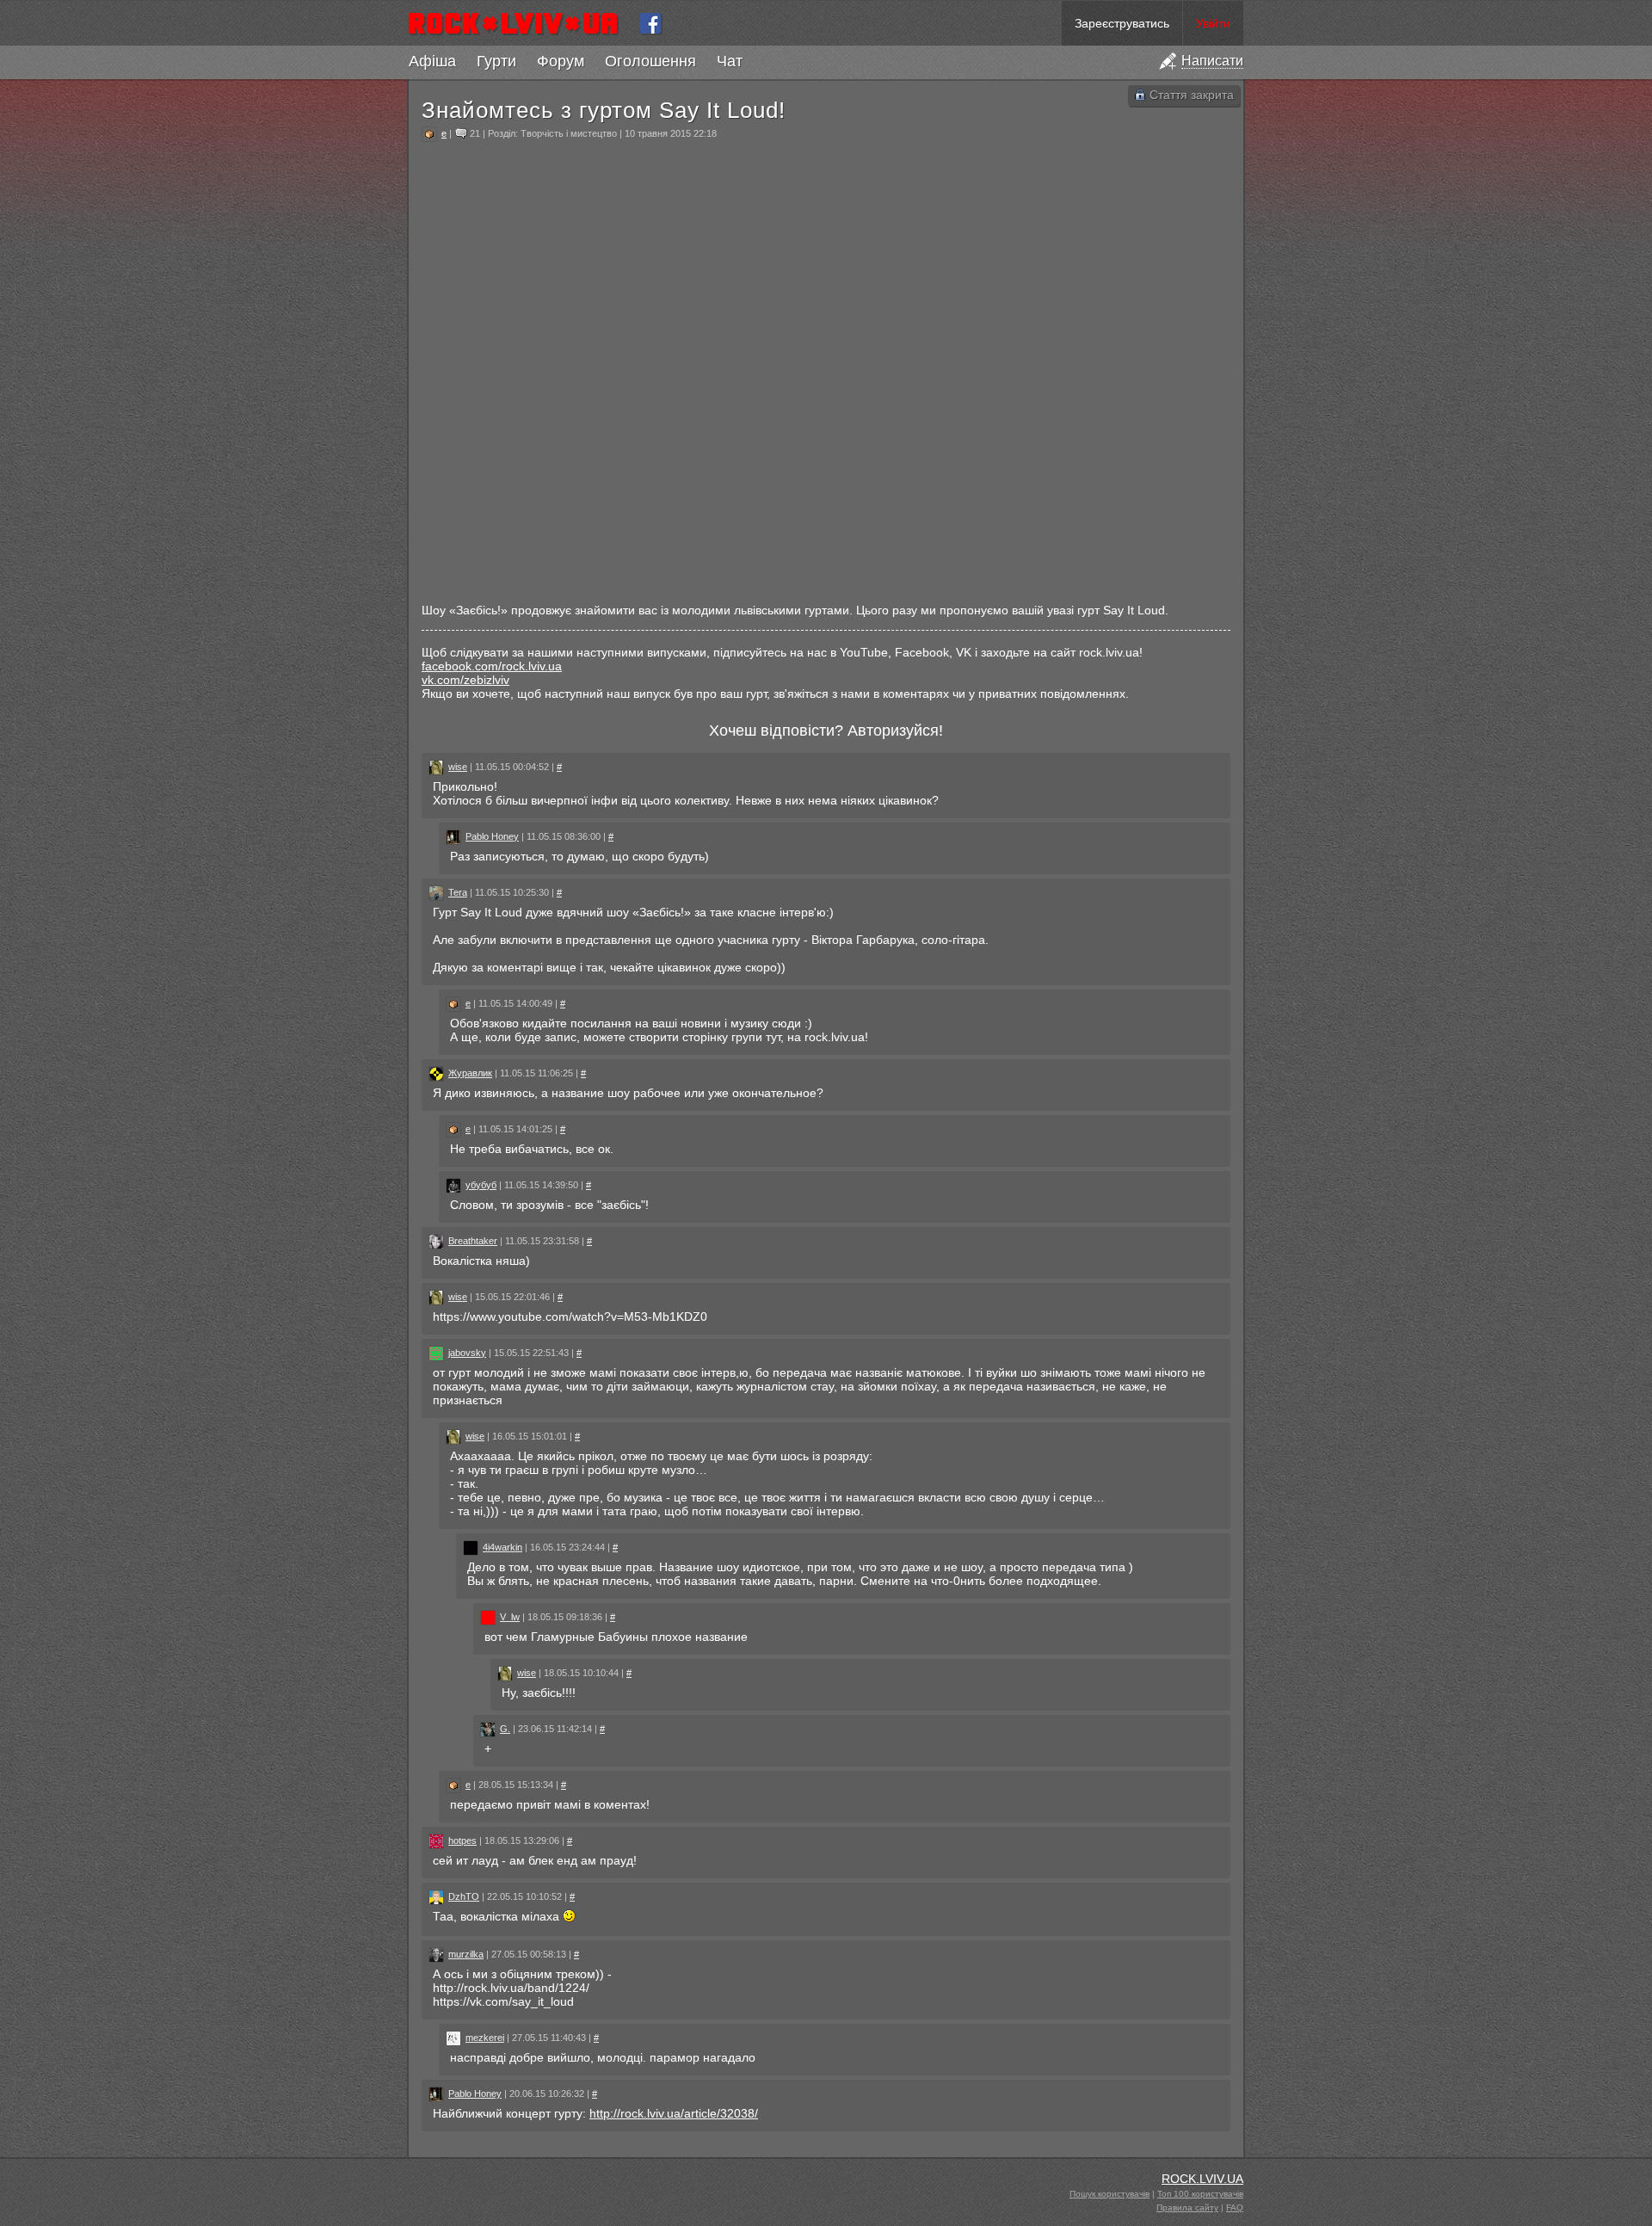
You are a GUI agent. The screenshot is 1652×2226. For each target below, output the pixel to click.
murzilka (466, 1954)
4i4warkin (502, 1547)
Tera (458, 892)
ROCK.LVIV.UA (1202, 2179)
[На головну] (520, 23)
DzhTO (464, 1896)
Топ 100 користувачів (1200, 2194)
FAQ (1235, 2208)
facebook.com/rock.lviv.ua (492, 666)
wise (458, 767)
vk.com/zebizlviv (465, 680)
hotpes (462, 1841)
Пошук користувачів (1110, 2194)
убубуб (481, 1185)
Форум (561, 61)
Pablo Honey (492, 836)
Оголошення (650, 61)
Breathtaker (473, 1241)
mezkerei (485, 2038)
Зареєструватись (1122, 23)
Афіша (432, 61)
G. (505, 1729)
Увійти (1213, 23)
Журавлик (470, 1073)
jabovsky (467, 1353)
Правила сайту (1187, 2208)
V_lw (510, 1617)
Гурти (496, 61)
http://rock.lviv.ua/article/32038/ (674, 2113)
